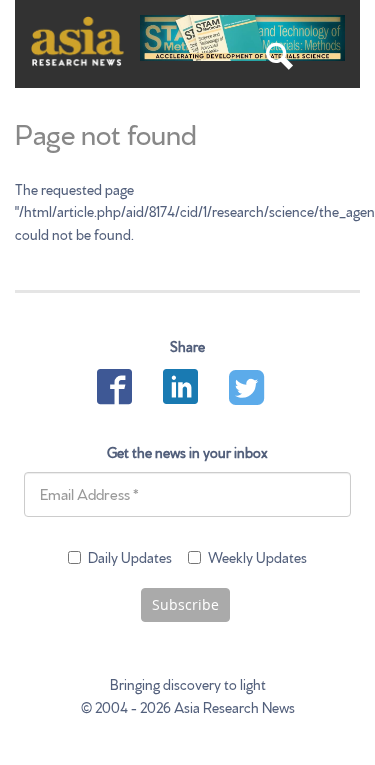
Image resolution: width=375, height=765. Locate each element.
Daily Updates (130, 557)
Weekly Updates (257, 557)
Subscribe (185, 604)
